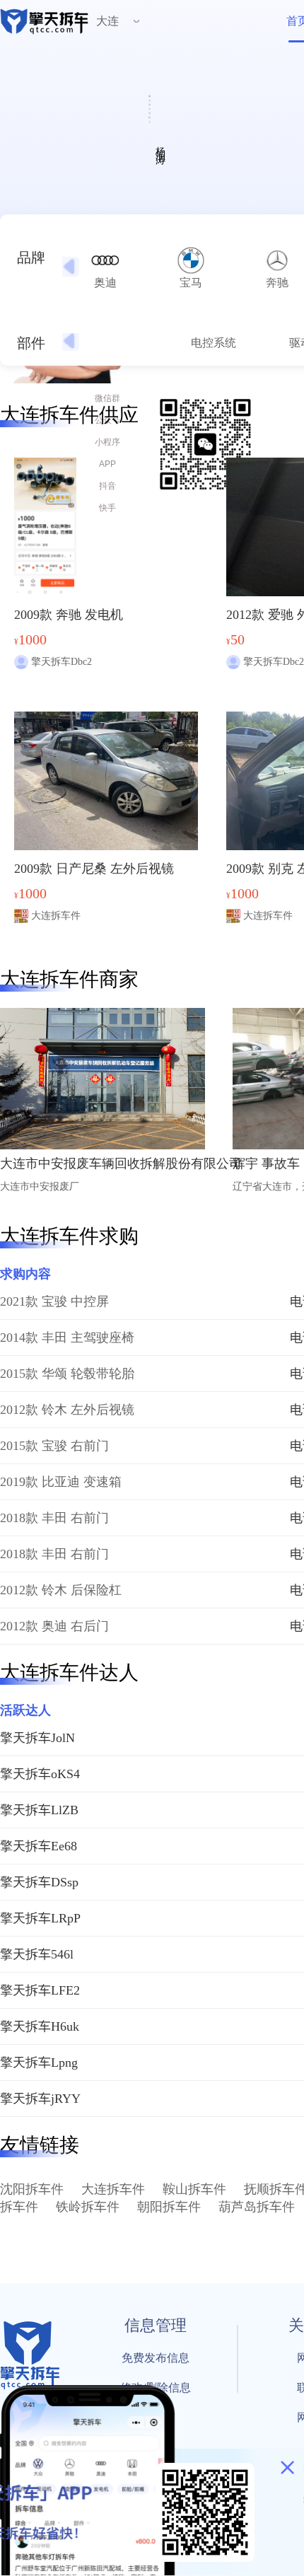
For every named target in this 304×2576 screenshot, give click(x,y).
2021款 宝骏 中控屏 (54, 1301)
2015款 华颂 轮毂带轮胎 (67, 1374)
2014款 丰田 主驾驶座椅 (67, 1338)
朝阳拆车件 (169, 2207)
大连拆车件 (113, 2189)
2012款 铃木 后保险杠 (61, 1590)
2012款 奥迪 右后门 (54, 1626)
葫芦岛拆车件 (257, 2207)
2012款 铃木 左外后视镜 (67, 1410)
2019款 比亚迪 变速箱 (61, 1482)
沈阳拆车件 (32, 2189)
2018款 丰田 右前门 (54, 1518)
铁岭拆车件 (88, 2207)
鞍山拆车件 (194, 2189)
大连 (107, 21)
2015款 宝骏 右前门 (54, 1446)
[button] (69, 267)
